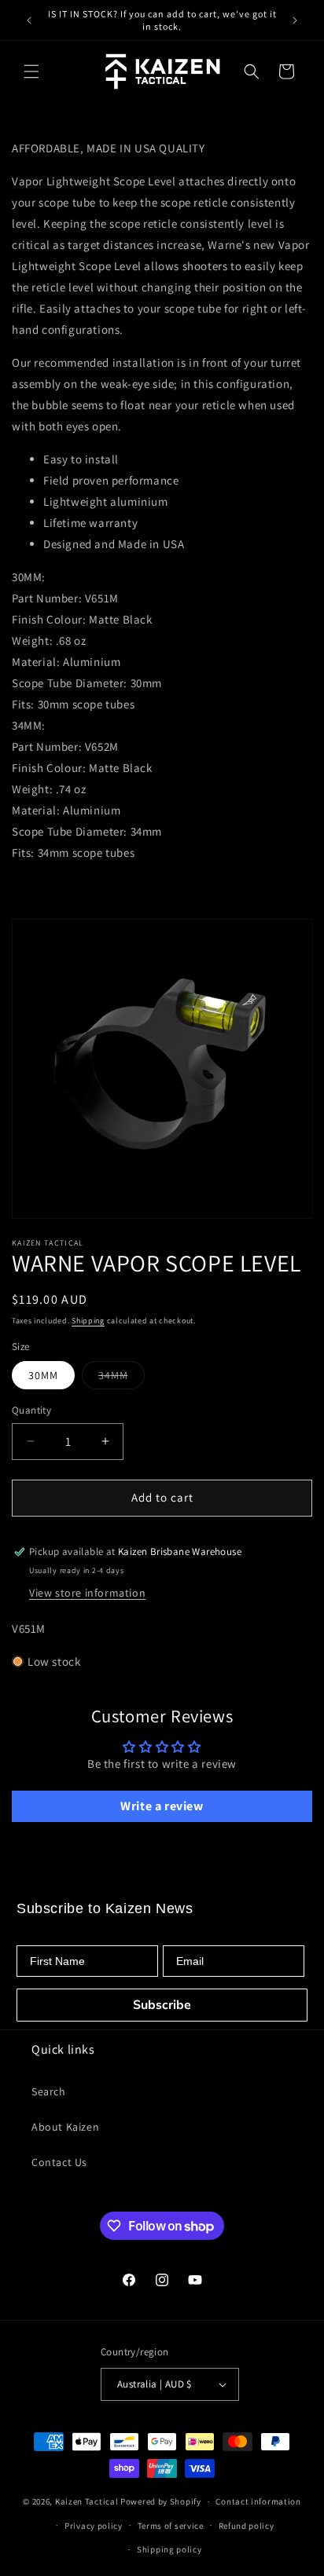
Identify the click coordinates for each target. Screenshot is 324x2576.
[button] (31, 71)
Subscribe (162, 2005)
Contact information (258, 2501)
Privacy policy (94, 2526)
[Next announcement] (295, 20)
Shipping (88, 1321)
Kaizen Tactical (87, 2501)
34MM (121, 1378)
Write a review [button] (162, 1806)
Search (49, 2091)
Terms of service (171, 2526)
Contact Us (59, 2162)
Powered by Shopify (161, 2501)
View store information (87, 1593)
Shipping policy (169, 2549)
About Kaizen (65, 2127)
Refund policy (247, 2526)
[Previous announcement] (29, 20)
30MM (43, 1375)
